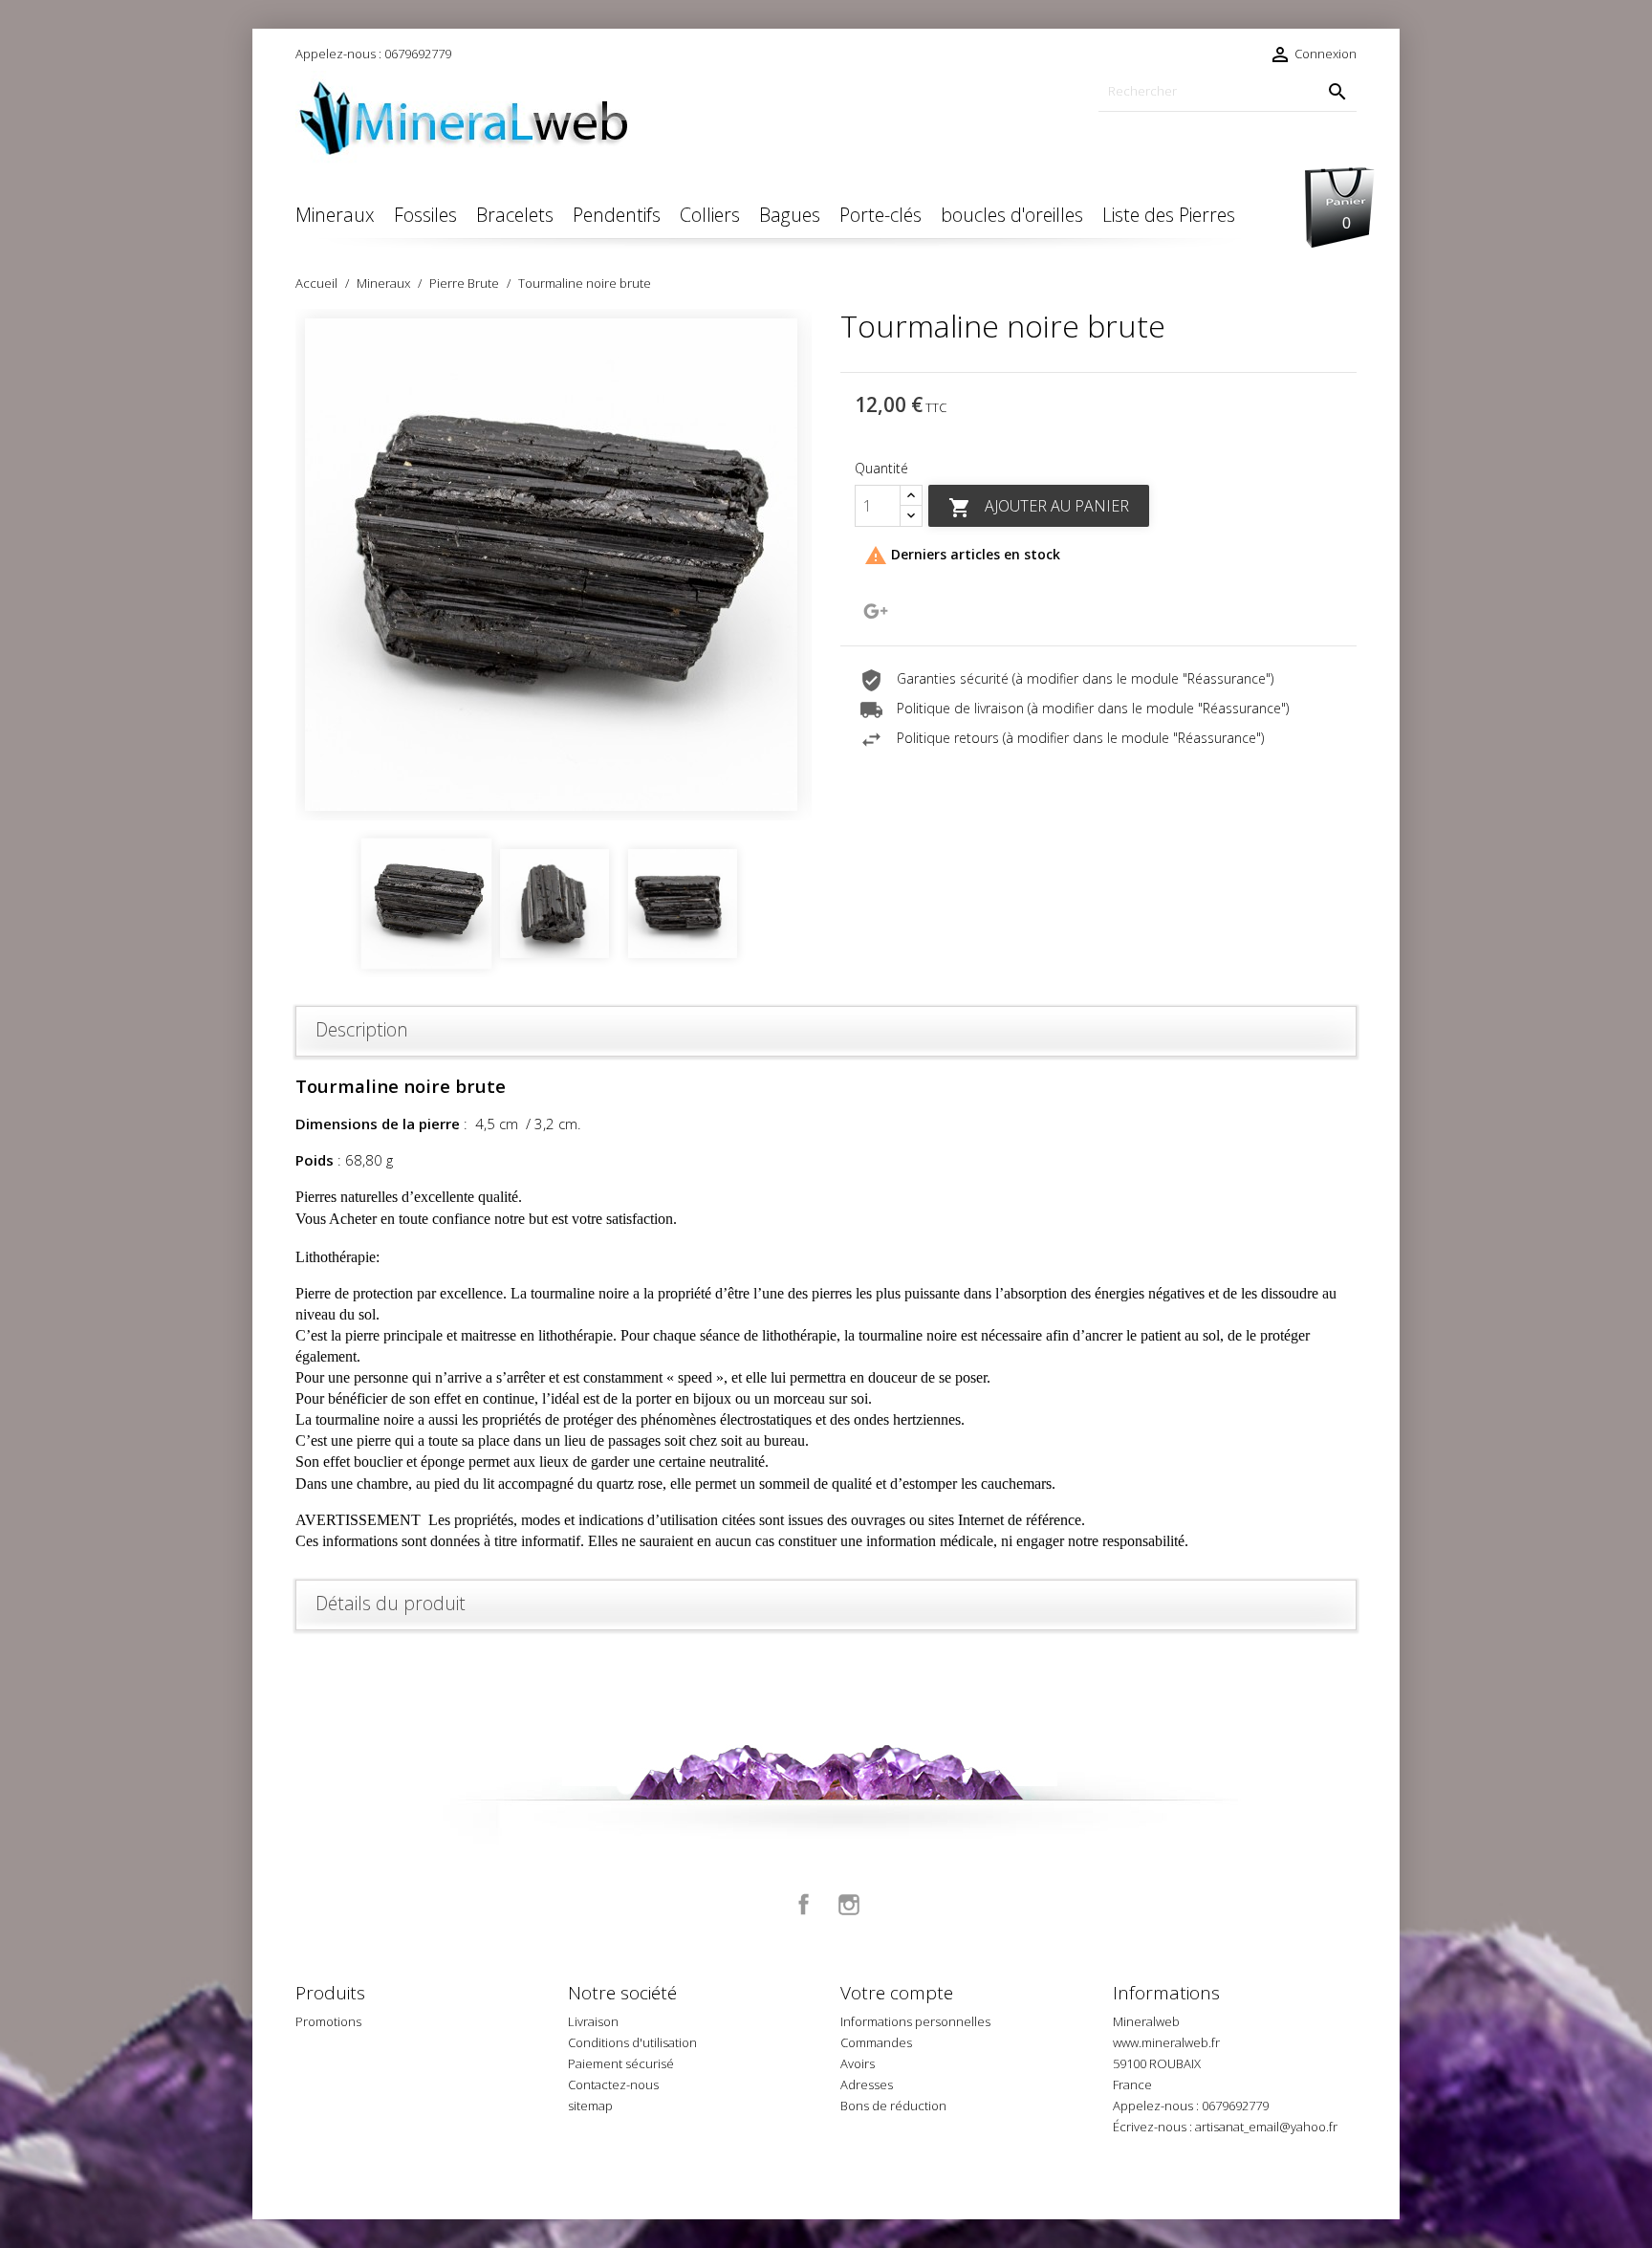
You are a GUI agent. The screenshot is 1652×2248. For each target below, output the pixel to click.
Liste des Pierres (1169, 215)
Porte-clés (880, 215)
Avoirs (858, 2063)
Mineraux (335, 215)
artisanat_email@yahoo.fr (1266, 2127)
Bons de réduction (893, 2106)
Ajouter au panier (1039, 507)
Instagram (849, 1905)
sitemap (590, 2106)
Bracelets (515, 215)
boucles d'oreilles (1012, 215)
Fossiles (425, 215)
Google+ (876, 611)
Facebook (804, 1905)
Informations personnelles (915, 2021)
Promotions (328, 2021)
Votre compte (897, 1993)
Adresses (867, 2084)
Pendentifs (617, 215)
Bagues (790, 215)
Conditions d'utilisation (632, 2042)
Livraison (593, 2021)
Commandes (876, 2042)
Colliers (710, 215)
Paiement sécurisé (621, 2063)
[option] (554, 565)
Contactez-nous (613, 2084)
